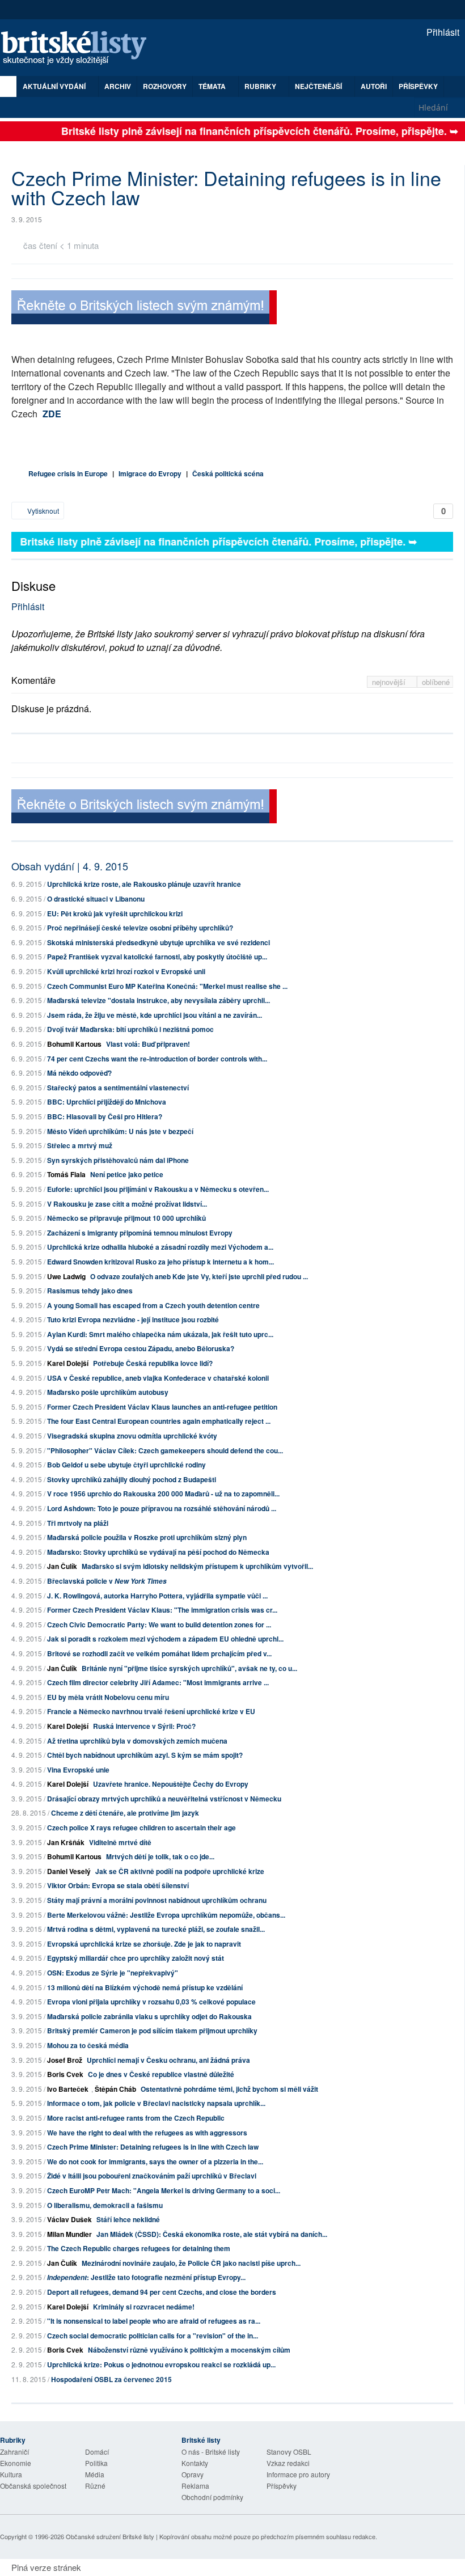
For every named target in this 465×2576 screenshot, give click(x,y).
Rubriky (261, 86)
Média (95, 2474)
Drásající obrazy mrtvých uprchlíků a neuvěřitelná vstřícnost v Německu (164, 1799)
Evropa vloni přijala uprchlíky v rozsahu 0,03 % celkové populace (151, 2002)
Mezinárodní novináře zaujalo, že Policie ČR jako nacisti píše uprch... (191, 2263)
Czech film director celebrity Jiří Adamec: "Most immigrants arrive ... (158, 1682)
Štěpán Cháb (115, 2089)
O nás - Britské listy (211, 2452)
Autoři (374, 86)
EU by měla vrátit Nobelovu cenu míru (108, 1697)
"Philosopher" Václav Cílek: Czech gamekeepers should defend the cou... (165, 1450)
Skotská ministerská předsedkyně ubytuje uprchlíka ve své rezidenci (158, 942)
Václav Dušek (69, 2219)
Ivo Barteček (68, 2089)
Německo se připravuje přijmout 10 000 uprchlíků (126, 1218)
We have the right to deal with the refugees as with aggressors (147, 2133)
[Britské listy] (144, 309)
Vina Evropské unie (78, 1770)
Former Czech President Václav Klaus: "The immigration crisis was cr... (162, 1610)
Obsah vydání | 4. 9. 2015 (70, 866)
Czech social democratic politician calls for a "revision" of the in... (153, 2336)
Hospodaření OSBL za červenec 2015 (111, 2379)
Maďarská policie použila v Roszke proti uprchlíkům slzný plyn (147, 1537)
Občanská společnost (33, 2486)
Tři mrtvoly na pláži (78, 1523)
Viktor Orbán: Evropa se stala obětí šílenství (118, 1885)
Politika (96, 2463)
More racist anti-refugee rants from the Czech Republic (136, 2118)
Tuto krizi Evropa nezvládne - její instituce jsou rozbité (133, 1319)
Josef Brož (65, 2060)
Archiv (118, 86)
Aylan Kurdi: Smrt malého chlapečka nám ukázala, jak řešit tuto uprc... (160, 1334)
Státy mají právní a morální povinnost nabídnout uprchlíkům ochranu (157, 1900)
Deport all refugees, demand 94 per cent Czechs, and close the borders (162, 2292)
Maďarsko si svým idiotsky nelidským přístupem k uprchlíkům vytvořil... (197, 1566)
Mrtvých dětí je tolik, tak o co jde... (160, 1856)
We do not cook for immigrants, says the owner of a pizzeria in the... (155, 2162)
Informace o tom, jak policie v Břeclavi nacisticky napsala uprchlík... (156, 2103)
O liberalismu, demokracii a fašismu (105, 2205)
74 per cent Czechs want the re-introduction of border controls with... (157, 1059)
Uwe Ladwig (66, 1276)
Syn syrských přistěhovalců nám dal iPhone (118, 1160)
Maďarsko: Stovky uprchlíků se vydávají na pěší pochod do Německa (158, 1552)
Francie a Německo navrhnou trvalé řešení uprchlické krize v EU (151, 1711)
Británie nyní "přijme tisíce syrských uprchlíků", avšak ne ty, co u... (189, 1668)
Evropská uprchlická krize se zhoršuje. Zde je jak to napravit (144, 1944)
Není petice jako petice (127, 1174)
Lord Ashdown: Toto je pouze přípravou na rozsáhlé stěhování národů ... (162, 1508)
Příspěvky (418, 86)
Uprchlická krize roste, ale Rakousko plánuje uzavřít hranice (144, 884)
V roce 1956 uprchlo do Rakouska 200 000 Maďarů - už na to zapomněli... (163, 1494)
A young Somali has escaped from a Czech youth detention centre (153, 1305)
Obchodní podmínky (212, 2497)
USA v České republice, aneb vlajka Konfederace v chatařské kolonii (158, 1378)
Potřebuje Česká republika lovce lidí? (153, 1363)
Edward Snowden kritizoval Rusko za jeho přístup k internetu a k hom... (160, 1262)
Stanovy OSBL (289, 2452)
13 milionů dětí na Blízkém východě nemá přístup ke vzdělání (145, 1987)
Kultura (11, 2474)
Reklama (195, 2486)
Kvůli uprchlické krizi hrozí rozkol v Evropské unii (126, 971)
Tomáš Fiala (66, 1174)
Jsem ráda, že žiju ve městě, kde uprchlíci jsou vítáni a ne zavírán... (155, 1015)
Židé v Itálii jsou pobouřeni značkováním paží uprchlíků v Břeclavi (152, 2176)
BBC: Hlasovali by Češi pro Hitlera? (105, 1116)
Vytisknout (42, 511)
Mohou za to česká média (88, 2045)
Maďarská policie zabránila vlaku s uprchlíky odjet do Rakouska (149, 2016)
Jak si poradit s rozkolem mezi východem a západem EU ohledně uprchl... (165, 1639)
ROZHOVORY (165, 86)
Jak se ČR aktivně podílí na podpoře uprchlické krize (180, 1871)
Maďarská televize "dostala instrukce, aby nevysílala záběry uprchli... (158, 1000)
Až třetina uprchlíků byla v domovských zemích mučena (137, 1741)
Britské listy (79, 48)
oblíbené (436, 682)
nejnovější (390, 682)
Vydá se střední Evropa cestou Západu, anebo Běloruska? (141, 1348)
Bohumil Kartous (74, 1044)
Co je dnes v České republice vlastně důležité (161, 2074)
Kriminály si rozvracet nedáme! (144, 2307)
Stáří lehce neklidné (128, 2219)
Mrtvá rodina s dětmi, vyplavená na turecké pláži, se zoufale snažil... (156, 1929)
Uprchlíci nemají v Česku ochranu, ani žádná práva (168, 2060)
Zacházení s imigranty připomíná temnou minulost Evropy (140, 1233)
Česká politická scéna (228, 473)
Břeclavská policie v (107, 1581)
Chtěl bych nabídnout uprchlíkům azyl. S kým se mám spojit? (145, 1755)
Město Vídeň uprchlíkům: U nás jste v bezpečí (120, 1131)
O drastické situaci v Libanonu (96, 899)
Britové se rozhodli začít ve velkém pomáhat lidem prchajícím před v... (159, 1653)
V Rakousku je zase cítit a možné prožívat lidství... (127, 1204)
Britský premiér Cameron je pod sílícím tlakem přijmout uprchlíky (152, 2031)
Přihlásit (442, 32)
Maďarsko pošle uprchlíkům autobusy (108, 1392)
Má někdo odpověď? (79, 1073)
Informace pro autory (298, 2474)
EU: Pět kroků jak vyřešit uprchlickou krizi (115, 913)
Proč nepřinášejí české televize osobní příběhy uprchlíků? (140, 928)
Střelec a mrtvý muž (80, 1145)
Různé (95, 2486)
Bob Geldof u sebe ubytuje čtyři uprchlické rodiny (126, 1465)
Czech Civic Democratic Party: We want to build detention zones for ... (159, 1625)
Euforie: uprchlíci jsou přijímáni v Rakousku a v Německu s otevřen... (158, 1189)
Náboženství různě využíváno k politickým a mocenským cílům (189, 2350)
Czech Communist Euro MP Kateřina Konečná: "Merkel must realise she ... (167, 986)
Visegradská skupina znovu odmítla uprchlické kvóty (132, 1436)
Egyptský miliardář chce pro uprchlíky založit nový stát (136, 1958)
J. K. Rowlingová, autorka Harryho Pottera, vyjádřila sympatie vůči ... (157, 1596)
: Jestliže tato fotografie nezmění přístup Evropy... (146, 2277)
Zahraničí (14, 2452)
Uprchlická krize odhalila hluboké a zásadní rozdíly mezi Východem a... (160, 1247)
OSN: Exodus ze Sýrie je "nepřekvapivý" (113, 1973)
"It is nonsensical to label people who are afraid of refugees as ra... (154, 2321)
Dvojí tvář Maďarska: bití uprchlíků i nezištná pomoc (130, 1029)
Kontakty (195, 2463)
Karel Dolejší (68, 1363)
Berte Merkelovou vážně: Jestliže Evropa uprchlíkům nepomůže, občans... (166, 1915)
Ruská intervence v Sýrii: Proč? (144, 1726)
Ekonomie (16, 2463)
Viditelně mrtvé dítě (120, 1842)
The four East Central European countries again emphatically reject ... (159, 1421)
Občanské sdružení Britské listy (110, 2536)
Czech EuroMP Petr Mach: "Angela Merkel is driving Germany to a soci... (164, 2190)
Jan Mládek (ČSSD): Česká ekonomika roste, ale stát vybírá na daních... (212, 2234)
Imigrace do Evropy (150, 473)
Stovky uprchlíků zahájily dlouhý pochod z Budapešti (132, 1479)
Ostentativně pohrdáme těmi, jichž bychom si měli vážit (229, 2089)
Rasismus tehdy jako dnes (90, 1291)
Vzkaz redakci (288, 2463)
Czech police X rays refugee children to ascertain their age (141, 1828)
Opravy (193, 2474)
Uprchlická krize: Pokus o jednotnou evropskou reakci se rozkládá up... (161, 2364)
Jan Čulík (62, 1566)
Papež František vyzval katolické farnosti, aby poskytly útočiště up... (157, 957)
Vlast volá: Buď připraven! (148, 1044)
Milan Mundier (69, 2234)
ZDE (52, 414)
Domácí (97, 2452)
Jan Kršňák (66, 1842)
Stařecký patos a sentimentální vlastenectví (118, 1088)
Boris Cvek (65, 2074)
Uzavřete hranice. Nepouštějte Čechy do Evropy (171, 1784)
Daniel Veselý (69, 1871)
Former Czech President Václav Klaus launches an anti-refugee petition (162, 1407)
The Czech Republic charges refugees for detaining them (139, 2248)
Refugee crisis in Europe (68, 473)
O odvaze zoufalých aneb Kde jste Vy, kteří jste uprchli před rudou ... (199, 1276)
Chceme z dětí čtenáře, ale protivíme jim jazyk (125, 1813)
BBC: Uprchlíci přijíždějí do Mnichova (107, 1102)
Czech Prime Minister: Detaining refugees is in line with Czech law (153, 2147)
